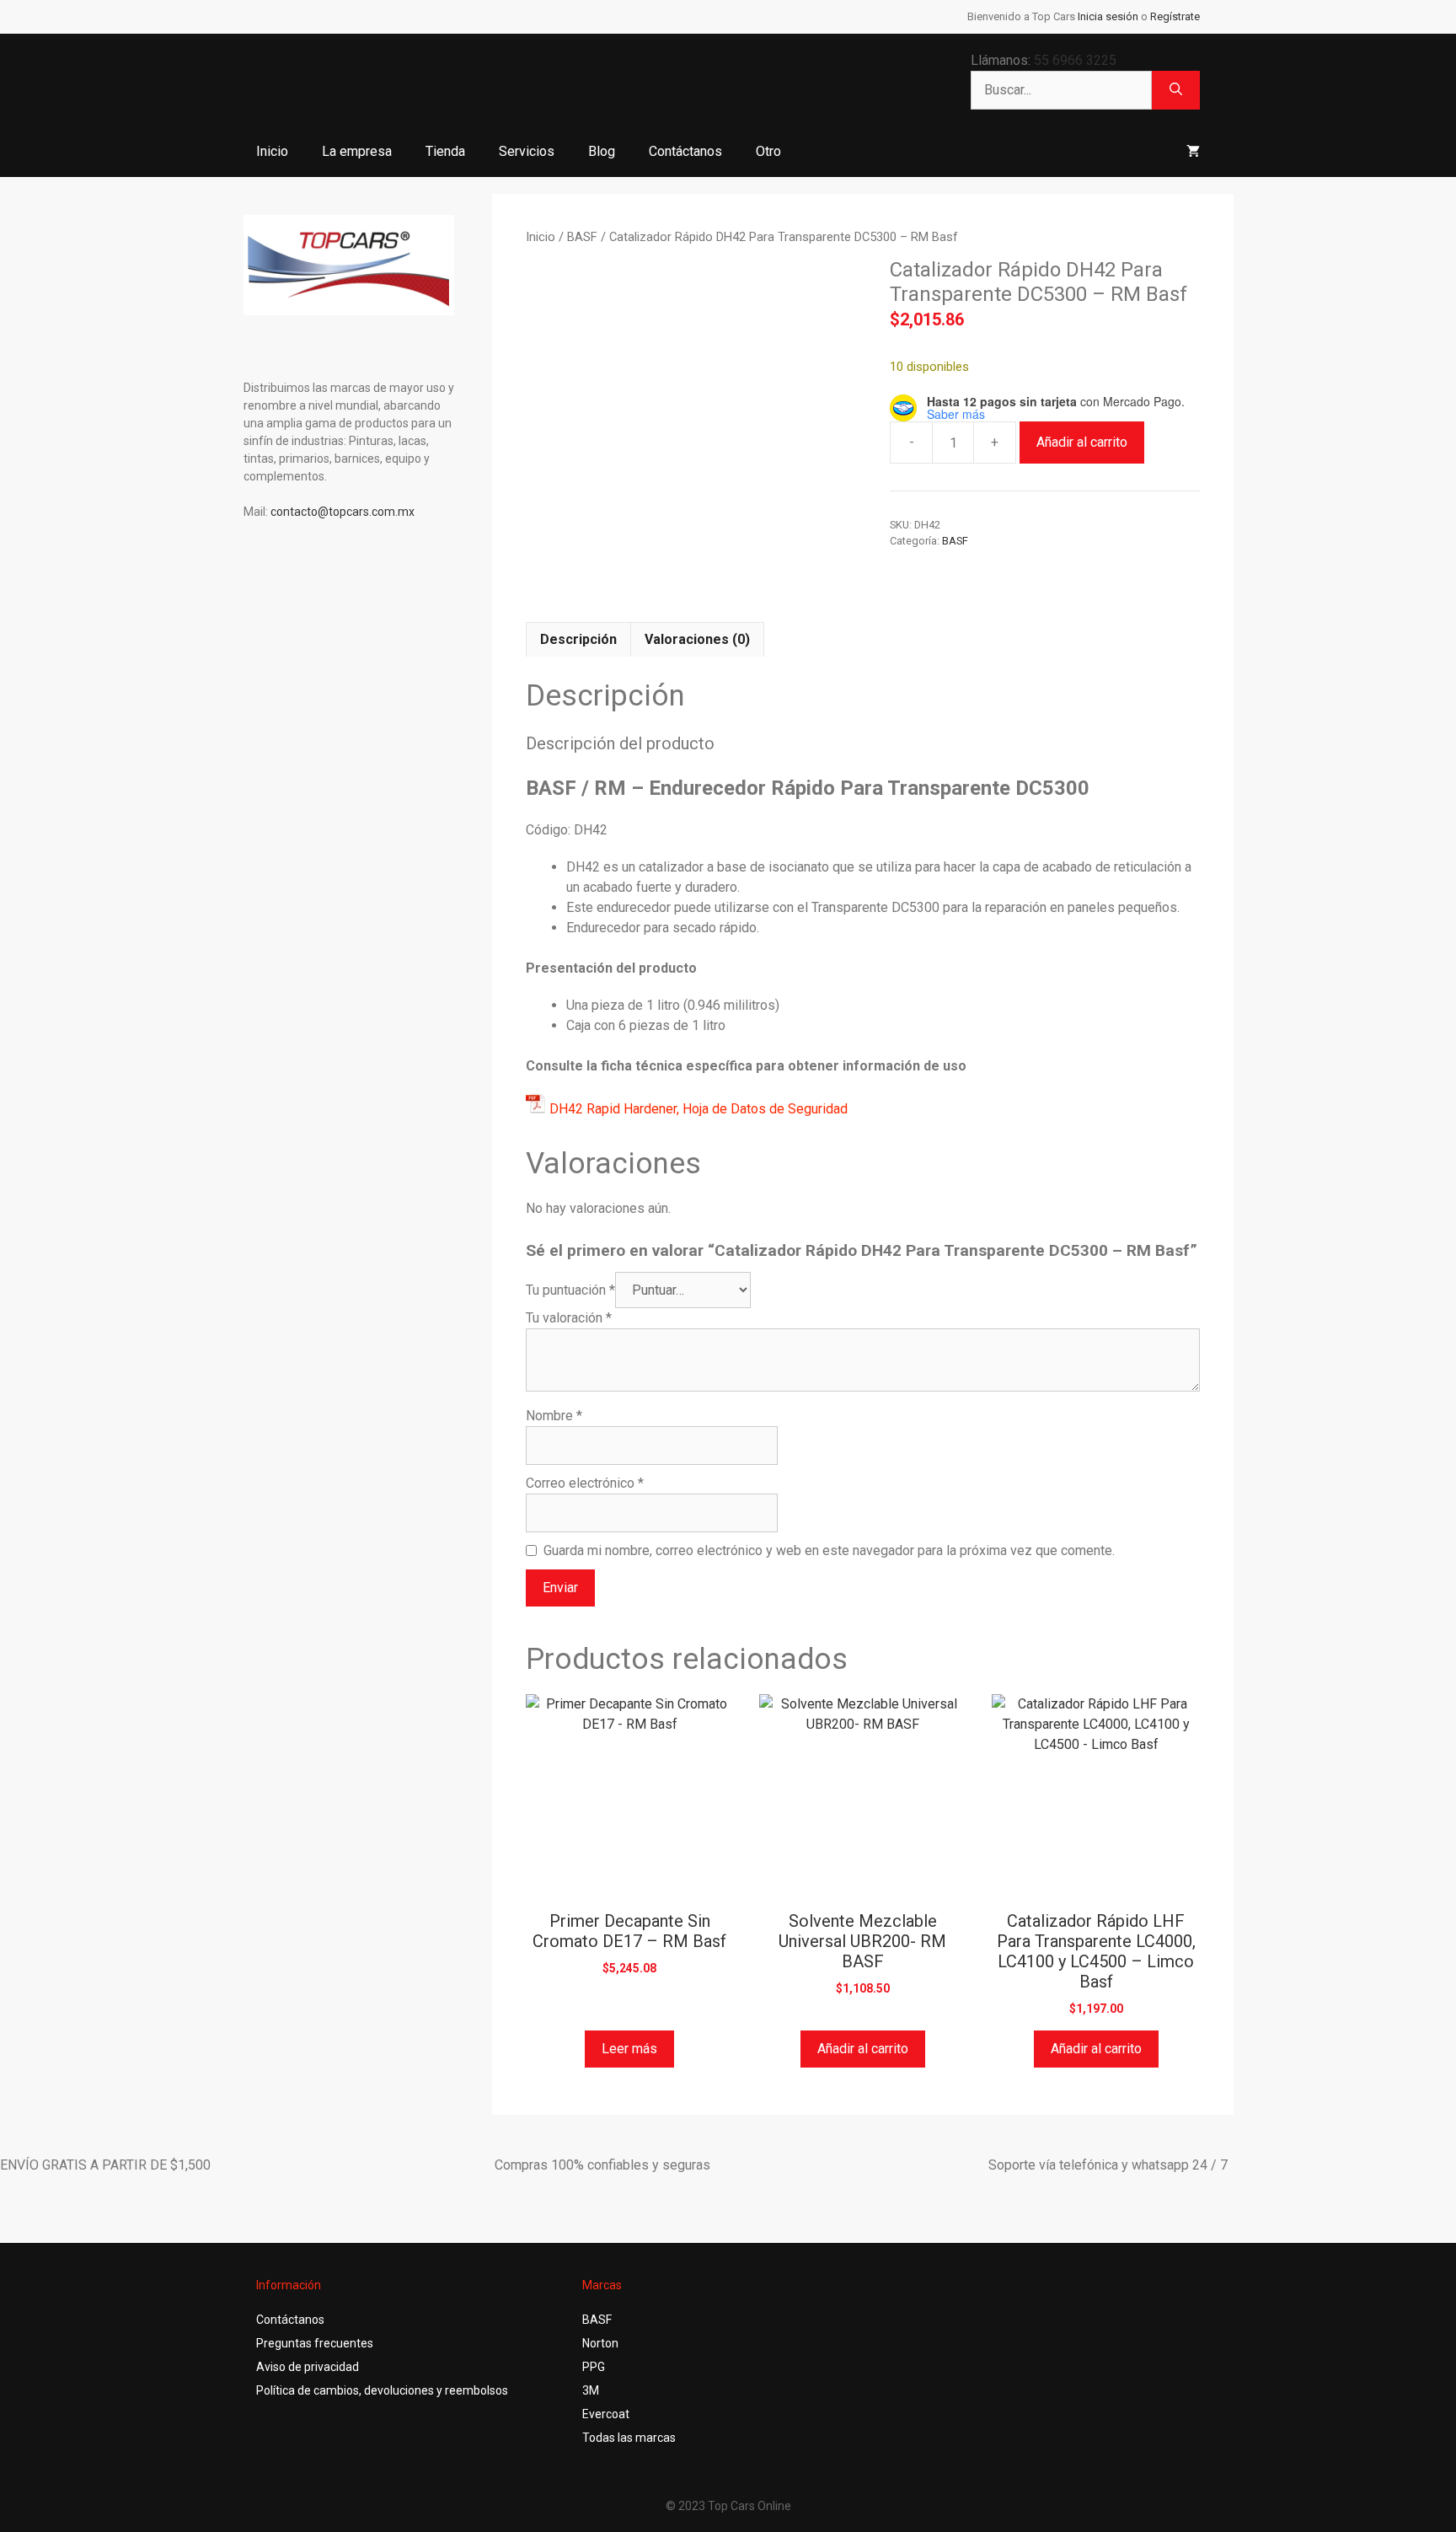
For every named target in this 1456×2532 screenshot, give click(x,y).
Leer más (629, 2049)
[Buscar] (1176, 90)
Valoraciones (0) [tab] (697, 639)
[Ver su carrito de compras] (1193, 152)
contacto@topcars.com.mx (343, 512)
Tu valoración (569, 1318)
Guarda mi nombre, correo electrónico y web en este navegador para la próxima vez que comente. (829, 1550)
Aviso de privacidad (308, 2367)
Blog (602, 151)
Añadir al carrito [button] (863, 2049)
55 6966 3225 (1075, 60)
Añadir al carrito (1082, 442)
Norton (600, 2343)
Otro (768, 151)
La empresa (357, 151)
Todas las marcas (629, 2438)
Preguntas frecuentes (315, 2343)
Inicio (272, 151)
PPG (594, 2367)
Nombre (554, 1416)
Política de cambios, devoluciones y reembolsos (382, 2390)
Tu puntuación (570, 1290)
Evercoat (606, 2414)
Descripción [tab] (578, 639)
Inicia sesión (1108, 16)
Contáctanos (685, 151)
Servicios (527, 151)
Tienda (445, 151)
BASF (582, 237)
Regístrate (1175, 16)
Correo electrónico (585, 1483)
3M (591, 2390)
